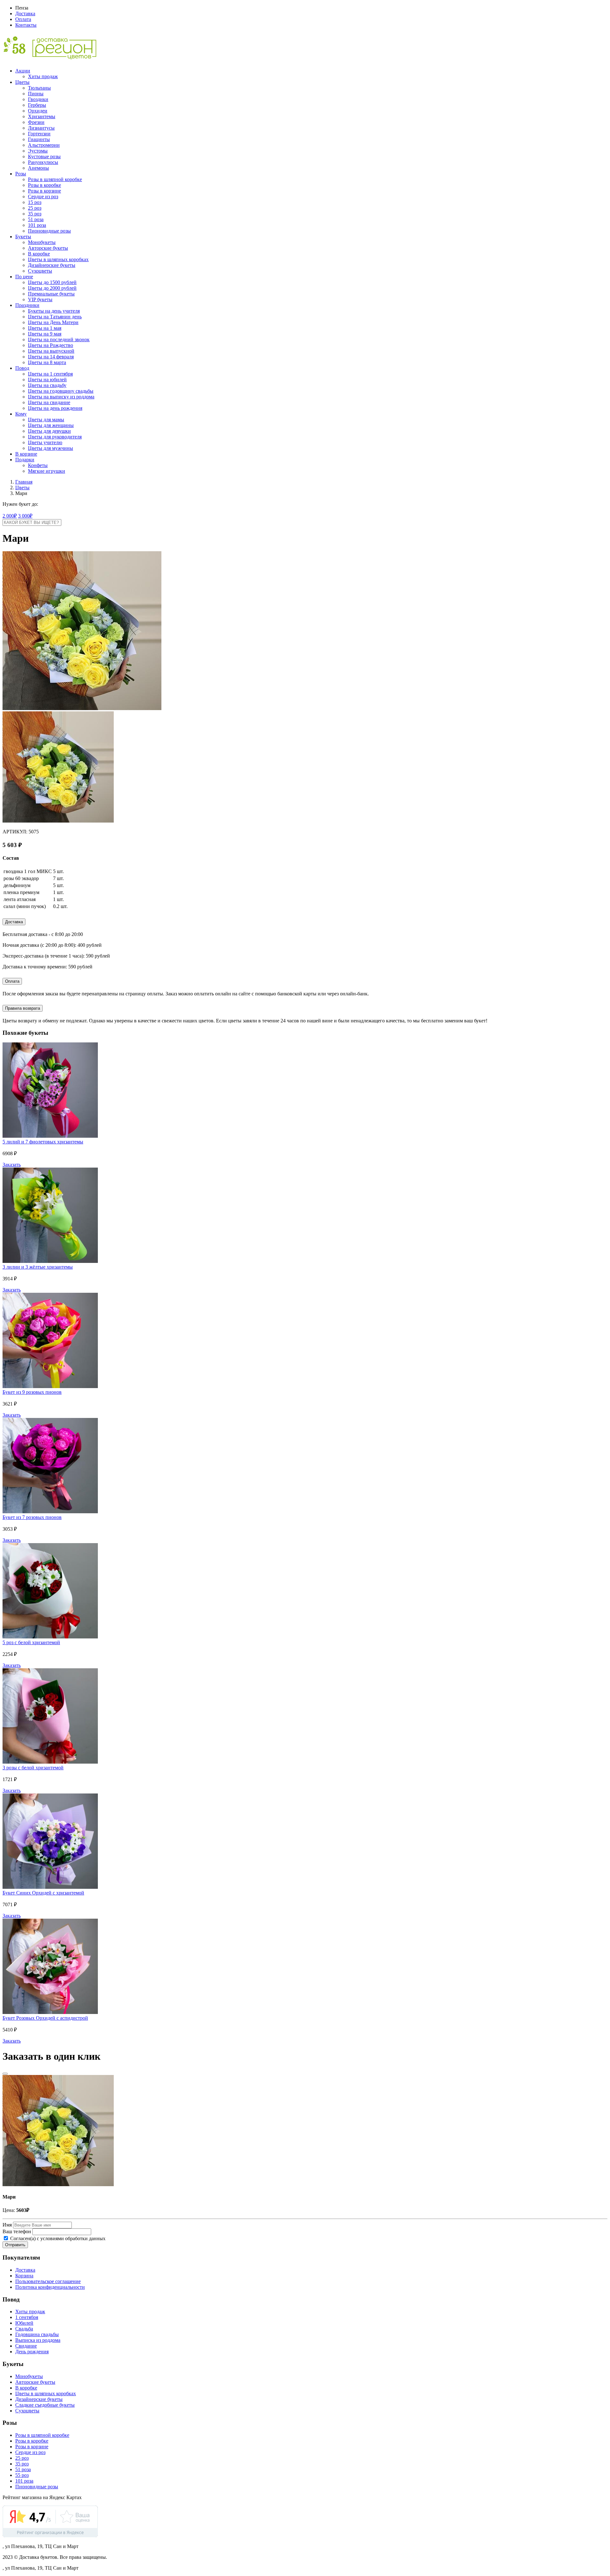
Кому (21, 414)
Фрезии (36, 122)
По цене (24, 277)
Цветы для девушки (49, 431)
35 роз (35, 214)
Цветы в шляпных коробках (58, 259)
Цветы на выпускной (51, 351)
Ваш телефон (17, 2231)
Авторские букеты (48, 248)
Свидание (26, 2346)
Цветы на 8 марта (47, 362)
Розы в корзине (44, 191)
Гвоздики (38, 99)
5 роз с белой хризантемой (31, 1642)
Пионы (36, 94)
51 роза (36, 219)
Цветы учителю (45, 442)
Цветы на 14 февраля (51, 357)
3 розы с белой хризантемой (33, 1768)
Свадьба (24, 2329)
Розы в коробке (44, 185)
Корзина (24, 2276)
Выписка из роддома (38, 2340)
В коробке (39, 254)
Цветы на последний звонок (59, 339)
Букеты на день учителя (54, 311)
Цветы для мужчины (51, 448)
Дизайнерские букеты (52, 265)
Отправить (15, 2245)
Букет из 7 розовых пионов (32, 1517)
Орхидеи (38, 111)
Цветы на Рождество (51, 345)
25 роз (35, 208)
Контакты (26, 25)
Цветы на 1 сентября (50, 374)
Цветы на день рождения (55, 408)
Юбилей (24, 2323)
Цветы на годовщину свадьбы (61, 391)
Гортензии (39, 134)
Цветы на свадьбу (47, 385)
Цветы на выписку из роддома (61, 397)
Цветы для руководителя (55, 437)
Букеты (23, 237)
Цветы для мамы (46, 420)
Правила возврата (23, 1008)
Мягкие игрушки (47, 471)
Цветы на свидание (49, 402)
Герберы (37, 105)
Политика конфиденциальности (50, 2287)
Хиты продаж (43, 76)
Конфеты (38, 465)
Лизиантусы (41, 128)
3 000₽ (25, 516)
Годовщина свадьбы (37, 2334)
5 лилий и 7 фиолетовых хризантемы (43, 1142)
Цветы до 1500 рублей (52, 282)
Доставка (25, 14)
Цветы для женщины (51, 425)
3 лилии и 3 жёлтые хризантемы (38, 1267)
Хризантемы (42, 116)
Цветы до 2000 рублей (52, 288)
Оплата (23, 19)
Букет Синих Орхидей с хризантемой (43, 1893)
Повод (22, 368)
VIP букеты (40, 299)
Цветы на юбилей (47, 380)
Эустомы (38, 151)
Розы (21, 174)
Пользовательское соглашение (48, 2281)
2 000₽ (10, 516)
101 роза (37, 225)
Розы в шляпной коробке (55, 179)
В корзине (26, 454)
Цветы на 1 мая (45, 328)
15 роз (35, 202)
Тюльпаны (39, 88)
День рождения (32, 2352)
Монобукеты (42, 242)
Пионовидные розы (49, 231)
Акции (23, 71)
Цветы (22, 82)
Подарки (25, 460)
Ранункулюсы (43, 162)
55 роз (22, 2475)
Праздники (27, 305)
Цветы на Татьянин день (55, 317)
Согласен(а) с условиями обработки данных (57, 2238)
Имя (7, 2225)
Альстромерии (44, 145)
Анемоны (38, 168)
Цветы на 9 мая (45, 334)
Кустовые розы (44, 156)
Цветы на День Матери (53, 322)
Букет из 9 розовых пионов (32, 1392)
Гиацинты (39, 139)
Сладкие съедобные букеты (45, 2405)
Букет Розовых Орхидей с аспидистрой (45, 2018)
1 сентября (27, 2317)
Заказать (12, 1165)
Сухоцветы (40, 271)
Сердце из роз (43, 197)
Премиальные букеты (51, 294)
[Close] (5, 2074)
